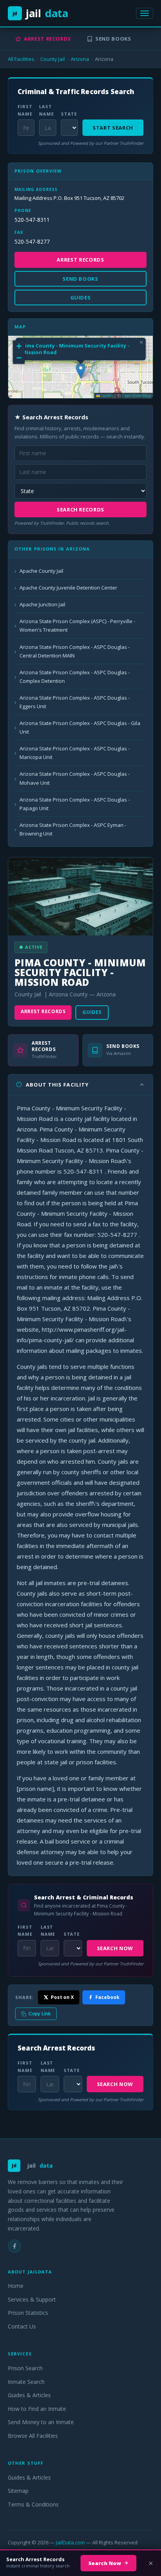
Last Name (47, 110)
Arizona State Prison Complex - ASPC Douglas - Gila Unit (80, 727)
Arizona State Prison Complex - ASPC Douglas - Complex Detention (75, 677)
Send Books (113, 39)
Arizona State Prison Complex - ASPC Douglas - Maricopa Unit (75, 753)
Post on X (62, 1997)
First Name (25, 110)
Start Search (113, 128)
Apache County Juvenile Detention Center (68, 588)
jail (40, 13)
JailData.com (70, 2542)
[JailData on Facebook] (14, 2246)
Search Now (115, 1948)
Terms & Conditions (33, 2504)
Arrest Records (47, 39)
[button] (81, 371)
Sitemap (18, 2491)
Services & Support (32, 2299)
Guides (92, 1012)
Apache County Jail (41, 571)
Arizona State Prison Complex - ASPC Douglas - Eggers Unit (75, 702)
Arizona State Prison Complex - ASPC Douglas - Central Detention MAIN (75, 651)
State (69, 114)
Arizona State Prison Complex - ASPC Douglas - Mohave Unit (75, 778)
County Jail (53, 59)
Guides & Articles (29, 2395)
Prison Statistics (28, 2313)
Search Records (80, 509)
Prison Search (25, 2368)
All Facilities (21, 59)
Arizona (80, 59)
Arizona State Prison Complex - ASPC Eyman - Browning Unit (73, 829)
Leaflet (106, 395)
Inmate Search (26, 2382)
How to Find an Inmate (37, 2409)
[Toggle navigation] (145, 13)
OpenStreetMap (136, 395)
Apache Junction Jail (42, 604)
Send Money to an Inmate (41, 2422)
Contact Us (22, 2326)
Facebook (107, 1997)
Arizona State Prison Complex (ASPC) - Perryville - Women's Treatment (77, 625)
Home (16, 2286)
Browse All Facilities (33, 2436)
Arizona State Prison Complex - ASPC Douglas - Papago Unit (75, 804)
